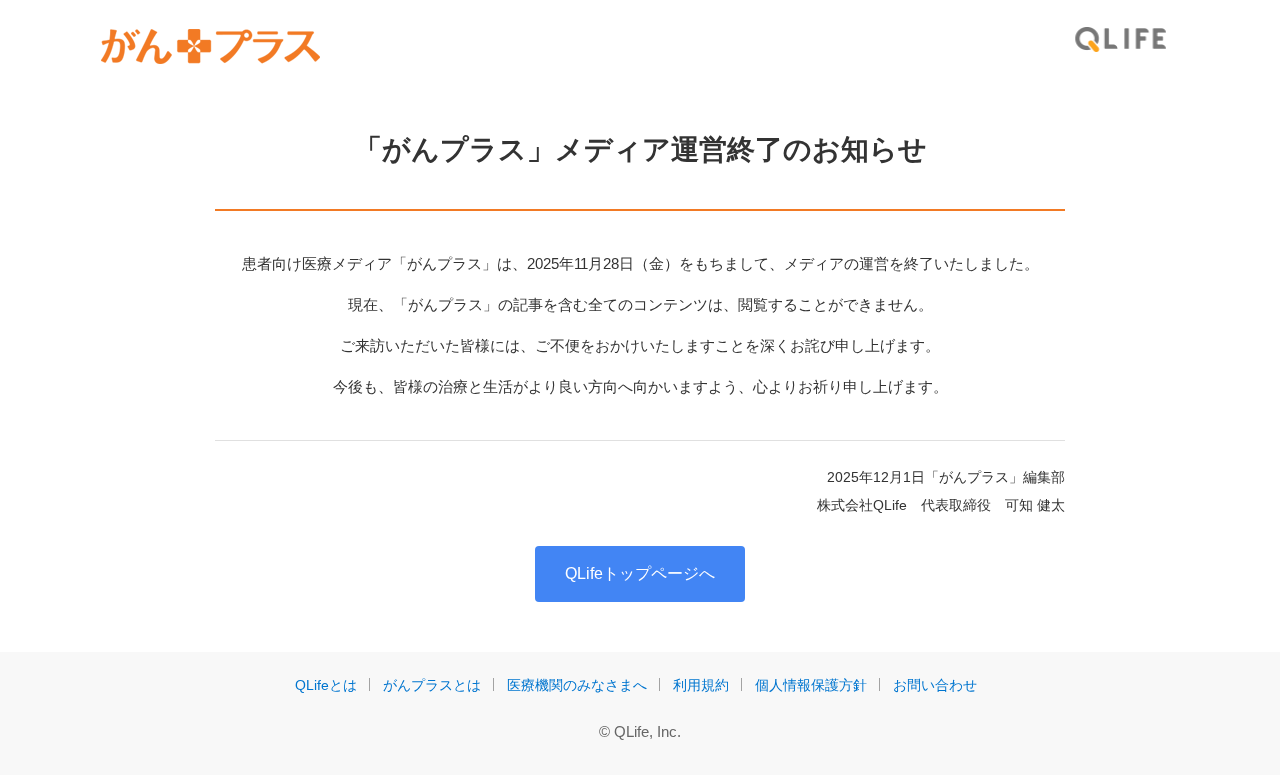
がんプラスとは (432, 685)
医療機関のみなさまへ (577, 685)
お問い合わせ (935, 685)
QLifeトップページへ (640, 573)
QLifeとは (326, 685)
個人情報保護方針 (811, 685)
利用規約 (701, 685)
